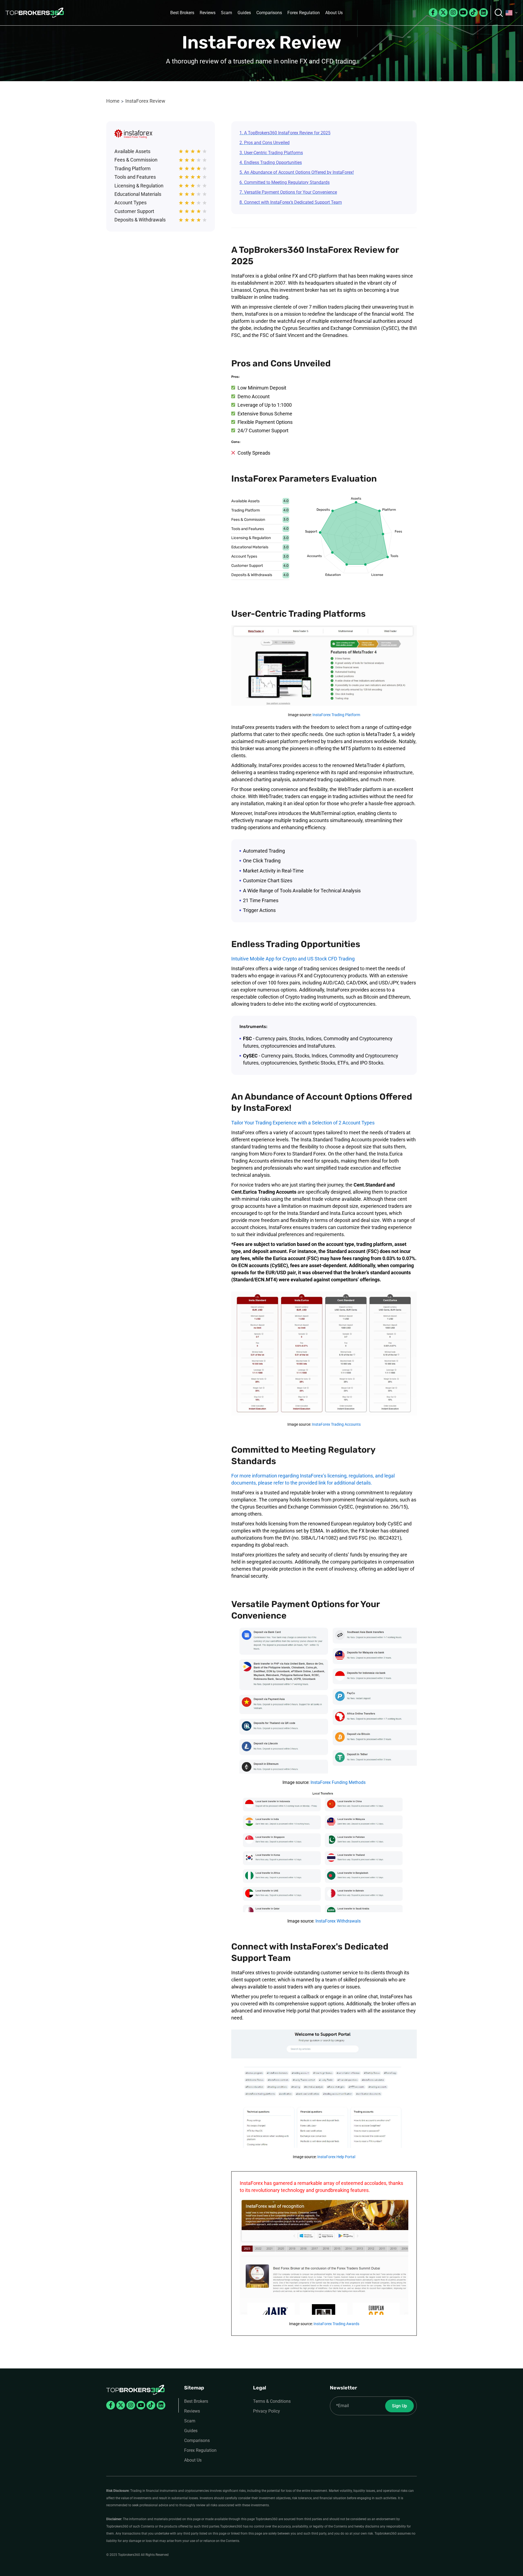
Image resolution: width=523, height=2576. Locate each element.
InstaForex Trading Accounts (336, 1424)
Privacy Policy (267, 2411)
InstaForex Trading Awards (336, 2324)
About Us (334, 13)
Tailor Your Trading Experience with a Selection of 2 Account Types (303, 1123)
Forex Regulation (304, 13)
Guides (244, 13)
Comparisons (269, 13)
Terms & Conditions (272, 2401)
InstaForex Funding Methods (338, 1782)
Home (113, 101)
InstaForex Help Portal (336, 2157)
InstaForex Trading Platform (336, 715)
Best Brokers (182, 13)
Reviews (208, 13)
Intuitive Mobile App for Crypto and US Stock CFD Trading (293, 959)
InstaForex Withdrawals (338, 1921)
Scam (226, 13)
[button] (512, 13)
